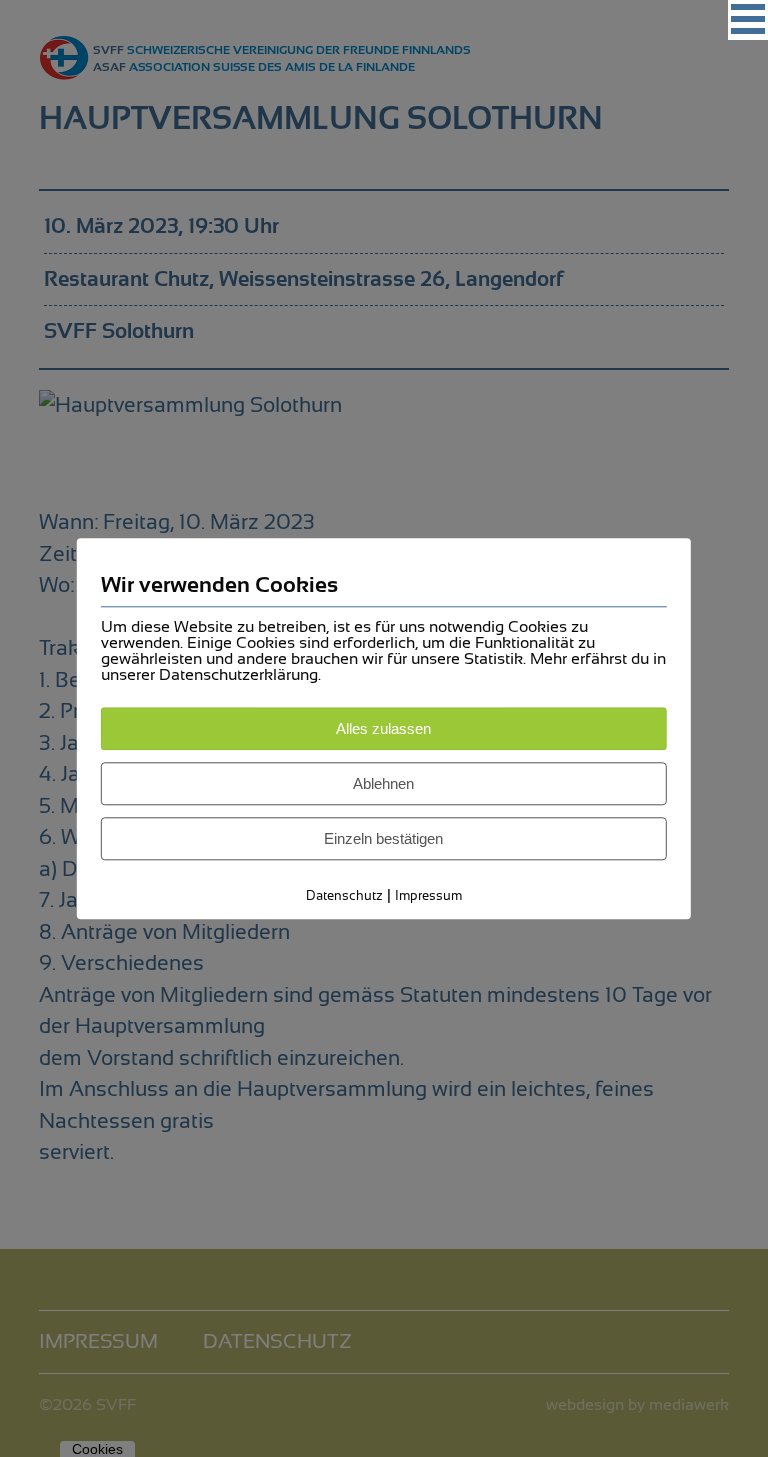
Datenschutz (344, 895)
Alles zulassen (383, 728)
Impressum (428, 895)
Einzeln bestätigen (383, 838)
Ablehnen (383, 783)
